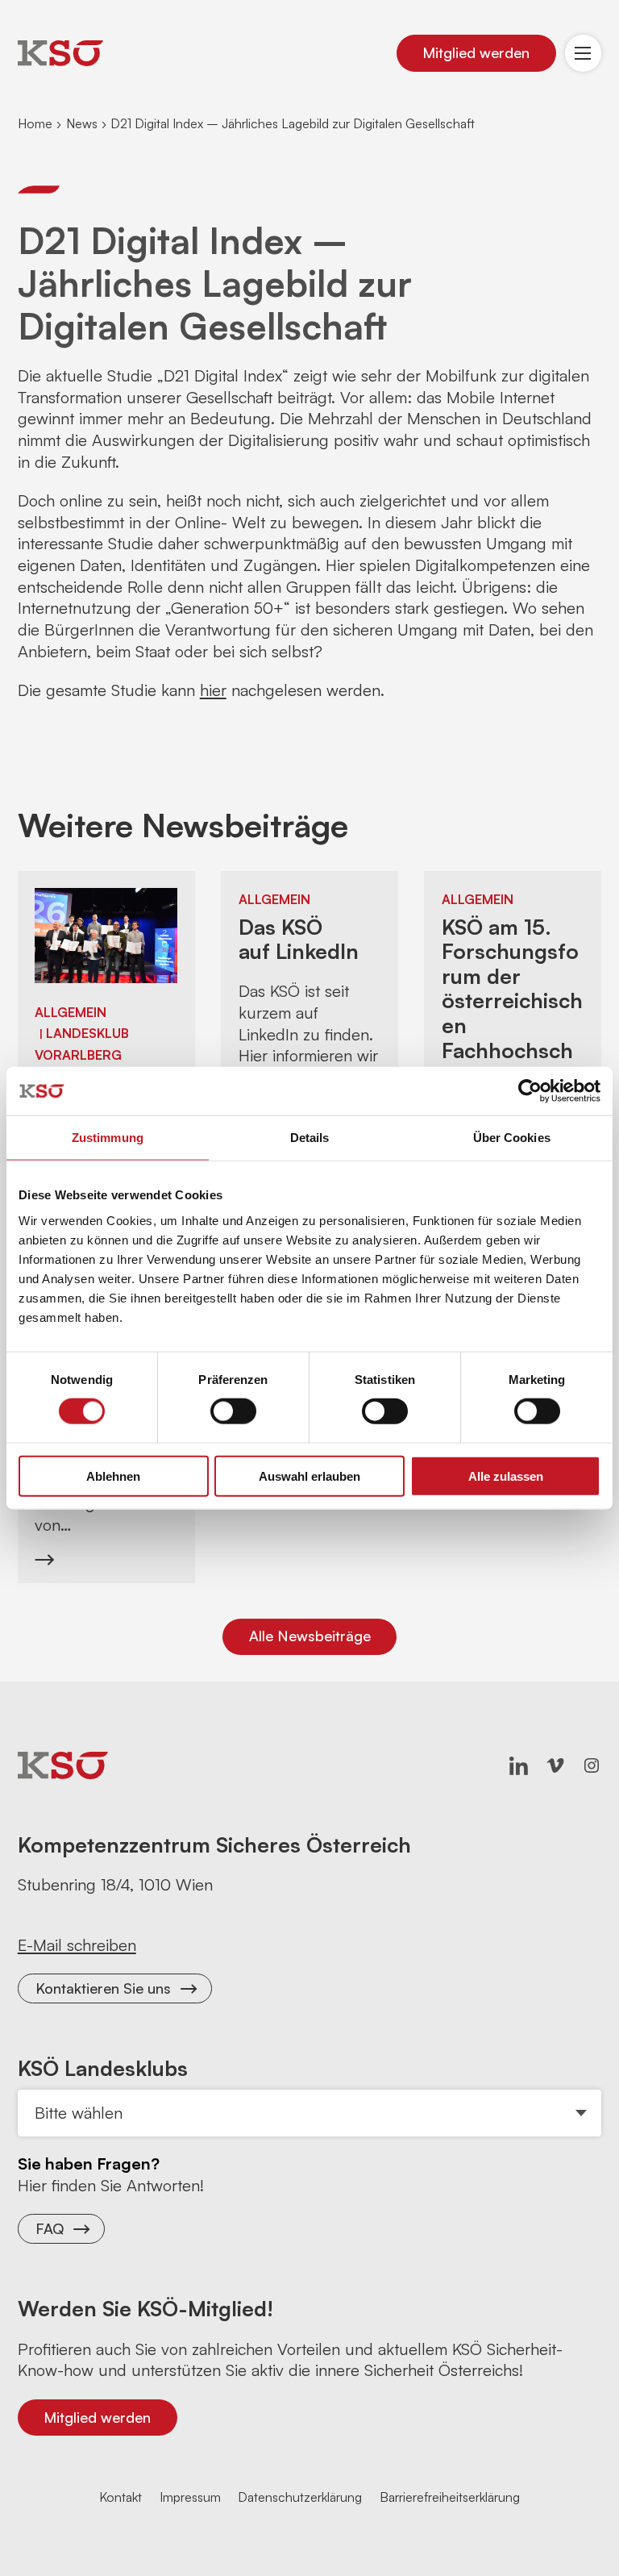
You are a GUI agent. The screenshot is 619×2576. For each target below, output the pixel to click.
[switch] (233, 1411)
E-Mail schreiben (77, 1945)
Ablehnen (113, 1476)
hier (213, 690)
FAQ (50, 2228)
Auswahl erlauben (309, 1476)
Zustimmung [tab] (108, 1138)
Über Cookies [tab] (512, 1138)
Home (35, 123)
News (82, 123)
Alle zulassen (506, 1476)
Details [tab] (310, 1138)
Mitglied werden (476, 52)
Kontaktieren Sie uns (103, 1988)
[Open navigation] (584, 53)
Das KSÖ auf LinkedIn (299, 939)
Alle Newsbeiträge (310, 1636)
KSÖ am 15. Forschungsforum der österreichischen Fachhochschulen (512, 1001)
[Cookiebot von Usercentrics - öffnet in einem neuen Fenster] (530, 1091)
